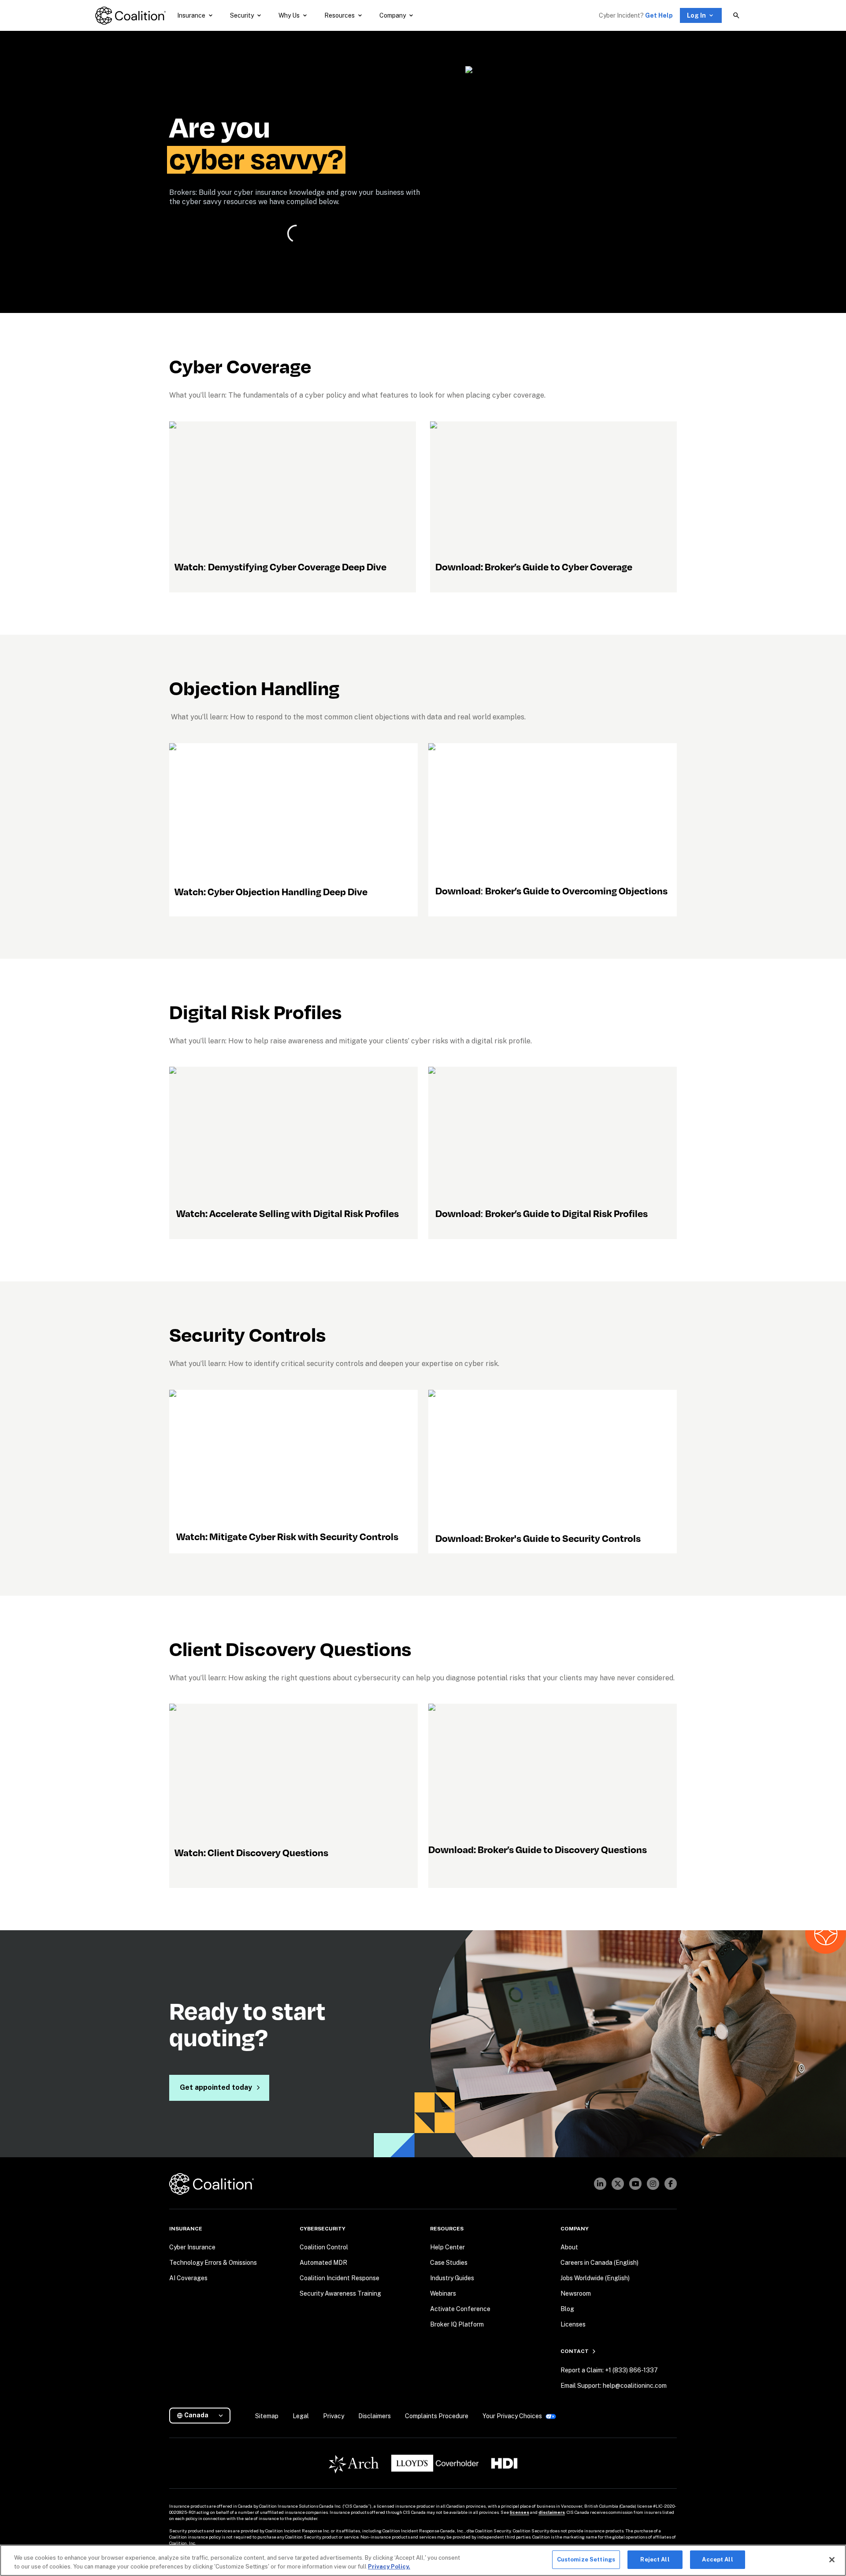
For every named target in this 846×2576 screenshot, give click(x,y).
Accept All (717, 2559)
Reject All (655, 2559)
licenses (519, 2512)
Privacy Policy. (389, 2567)
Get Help (659, 15)
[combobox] (203, 2415)
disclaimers (552, 2512)
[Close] (832, 2560)
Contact (575, 2351)
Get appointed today (216, 2087)
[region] (423, 2560)
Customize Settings (586, 2559)
